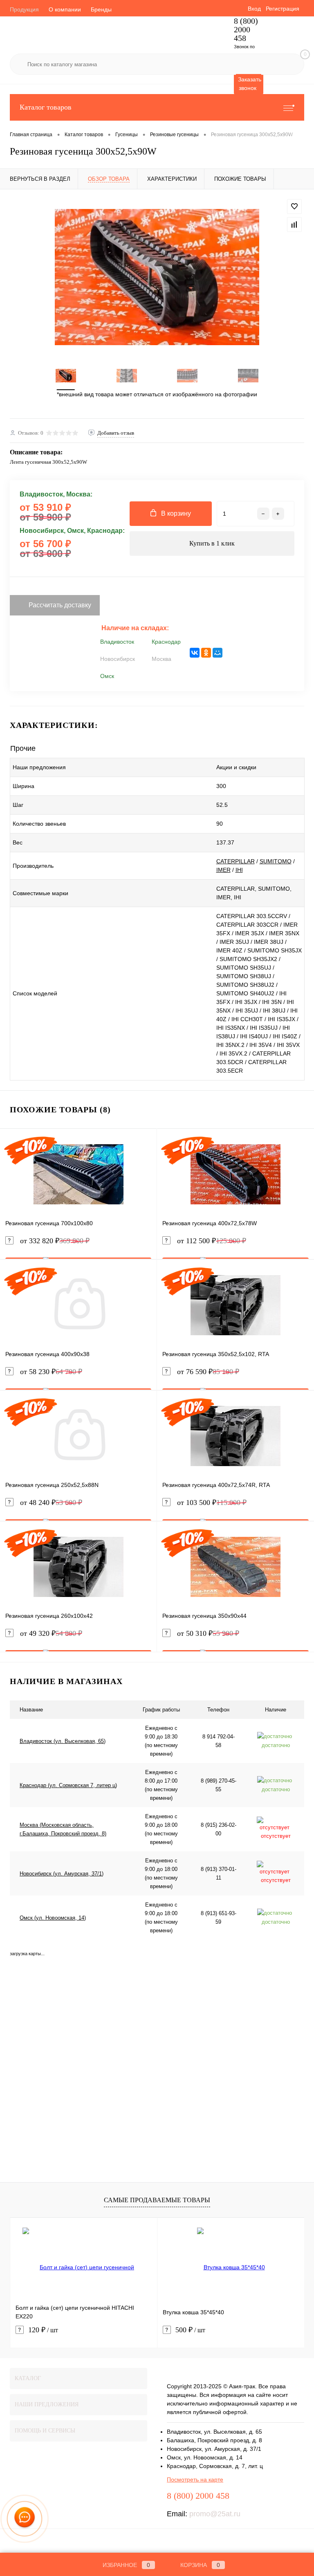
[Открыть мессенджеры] (25, 2519)
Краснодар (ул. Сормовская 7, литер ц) (68, 1785)
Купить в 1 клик (212, 543)
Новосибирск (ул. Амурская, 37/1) (62, 1874)
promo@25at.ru (215, 2514)
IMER (223, 870)
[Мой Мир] (218, 653)
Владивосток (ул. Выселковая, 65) (63, 1741)
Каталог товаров (46, 107)
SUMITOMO (276, 861)
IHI (239, 870)
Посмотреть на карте (195, 2479)
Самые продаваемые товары (157, 2200)
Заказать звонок (250, 84)
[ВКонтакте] (195, 653)
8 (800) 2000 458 (246, 30)
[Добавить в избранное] (294, 207)
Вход (254, 9)
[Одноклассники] (206, 653)
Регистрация (283, 9)
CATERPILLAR (235, 861)
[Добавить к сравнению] (294, 225)
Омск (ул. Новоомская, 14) (53, 1918)
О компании (65, 9)
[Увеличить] (157, 277)
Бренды (101, 9)
